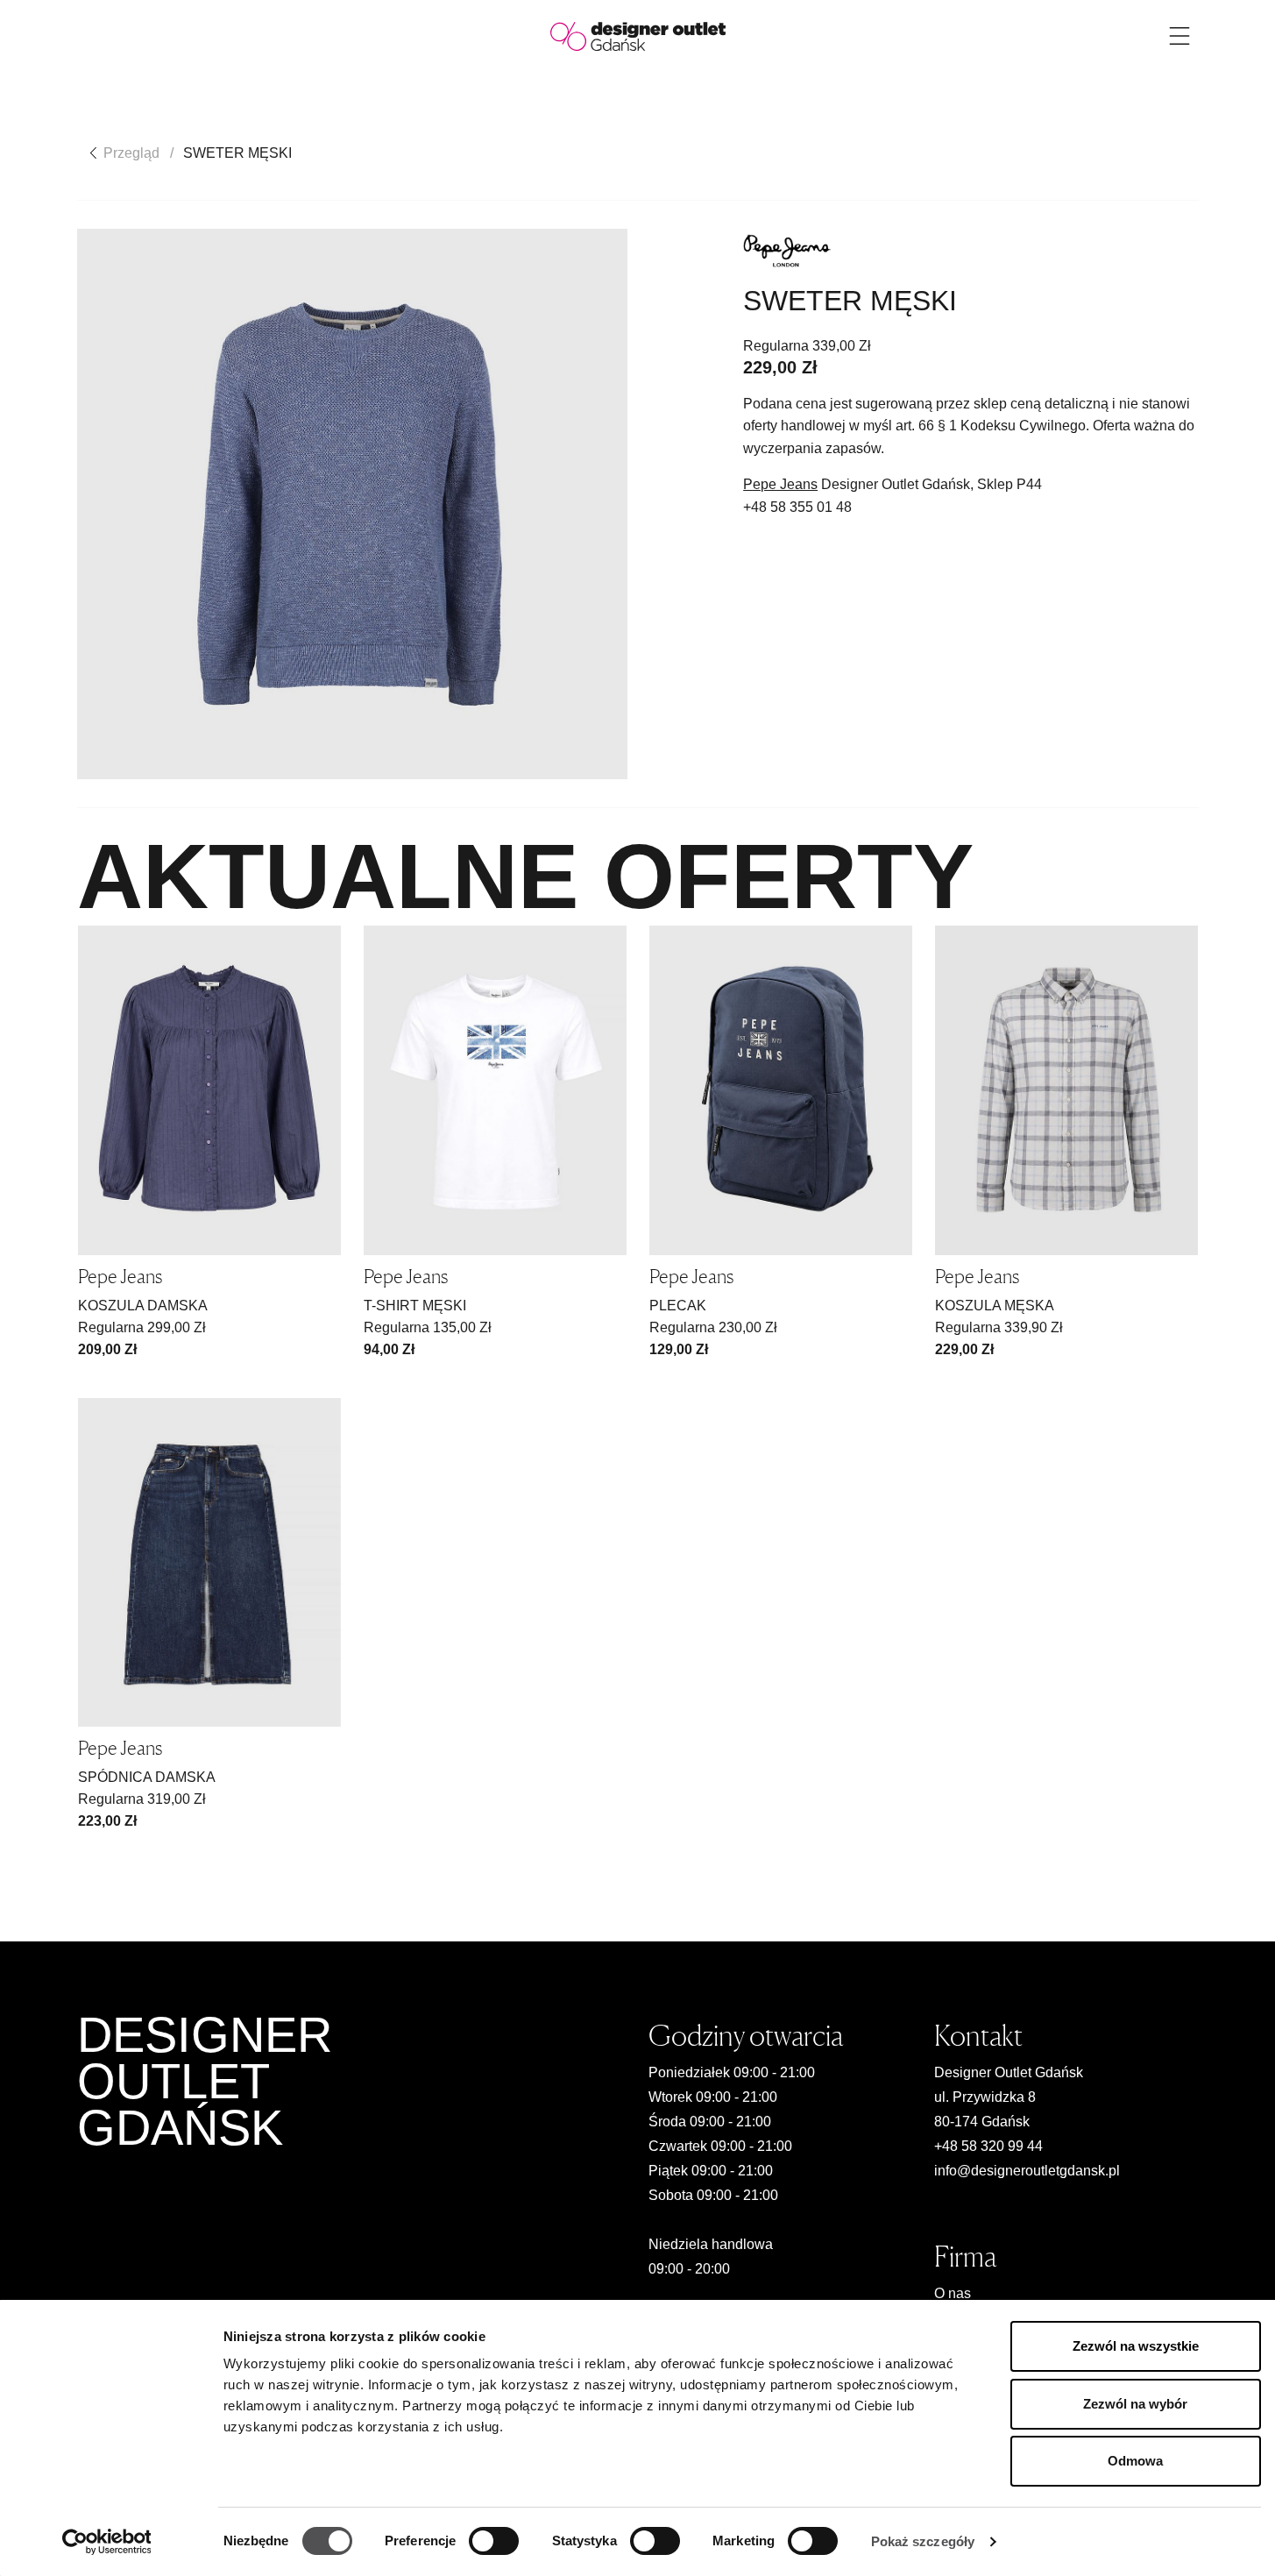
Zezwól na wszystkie (1136, 2346)
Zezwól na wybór (1135, 2404)
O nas (953, 2293)
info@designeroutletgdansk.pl (1027, 2171)
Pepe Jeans (780, 484)
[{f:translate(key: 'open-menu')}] (1179, 36)
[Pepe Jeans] (787, 251)
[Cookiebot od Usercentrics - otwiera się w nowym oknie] (106, 2542)
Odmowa (1135, 2461)
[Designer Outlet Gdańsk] (638, 35)
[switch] (494, 2541)
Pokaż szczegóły (923, 2541)
